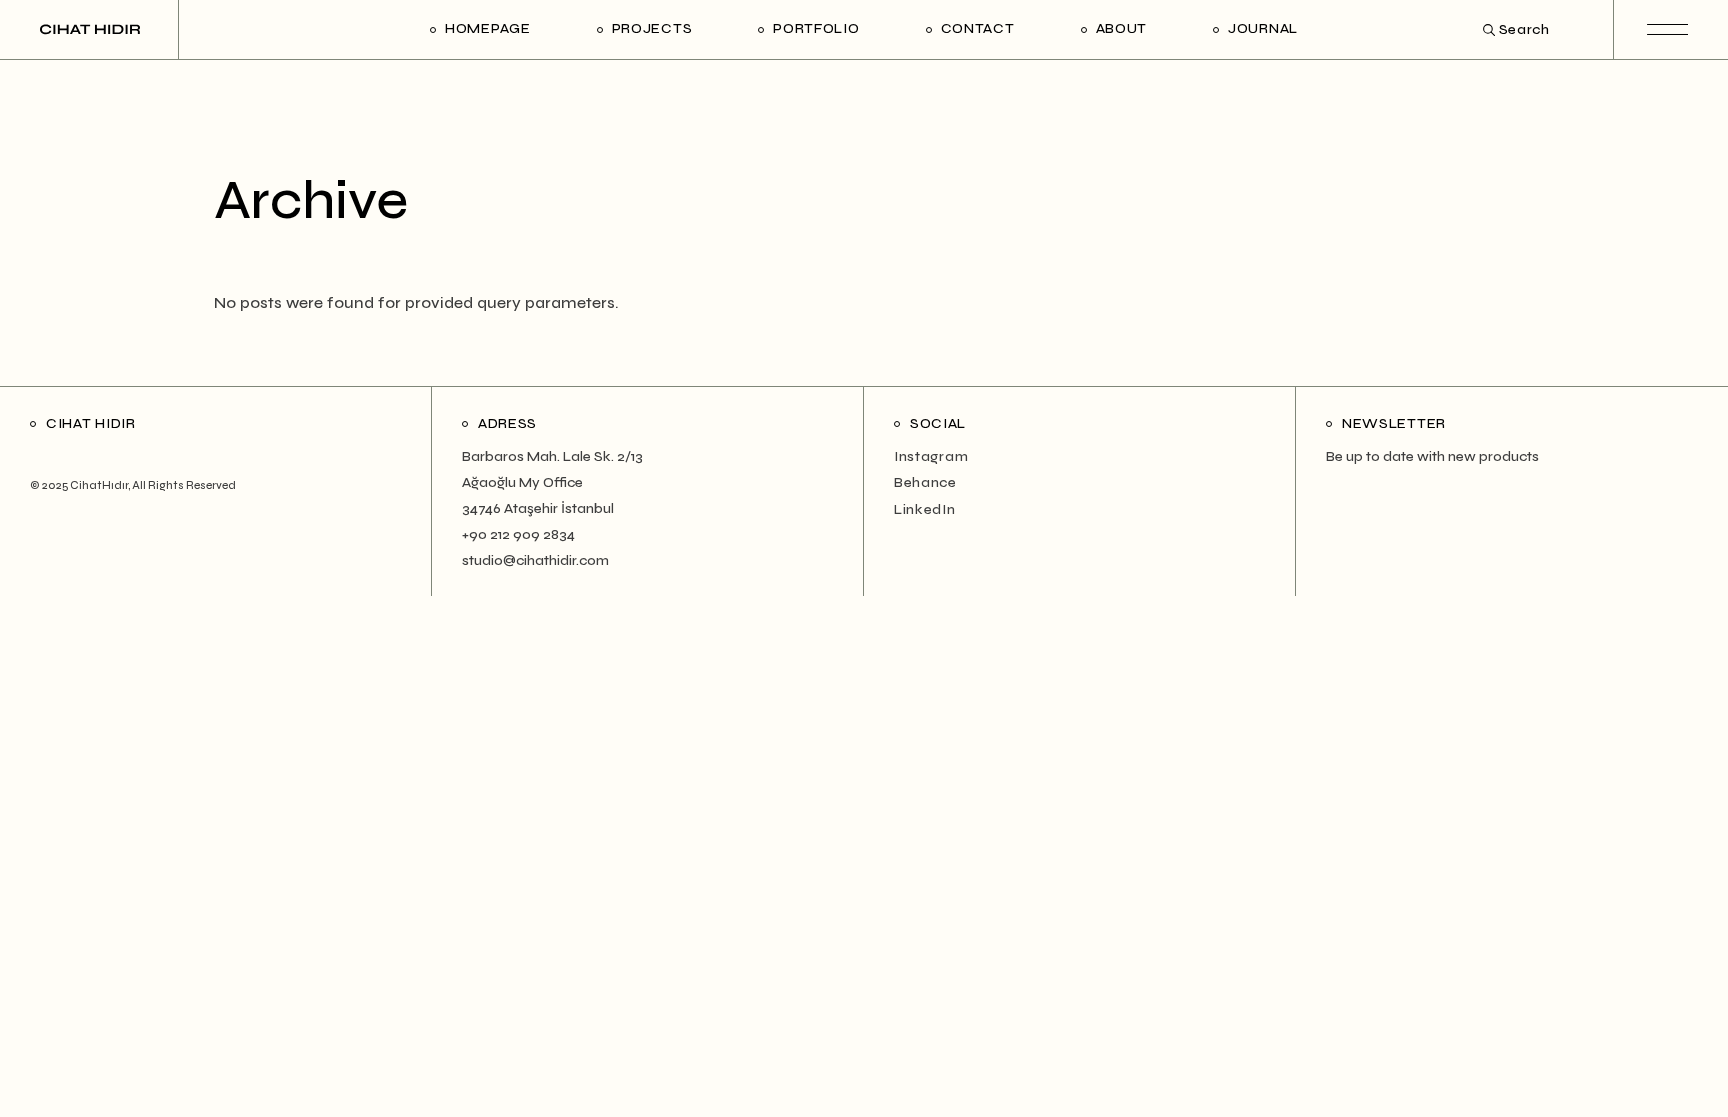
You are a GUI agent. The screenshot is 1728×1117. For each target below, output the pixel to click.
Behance (925, 482)
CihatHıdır (99, 485)
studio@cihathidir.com (535, 560)
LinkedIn (925, 509)
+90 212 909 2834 (518, 534)
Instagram (931, 456)
